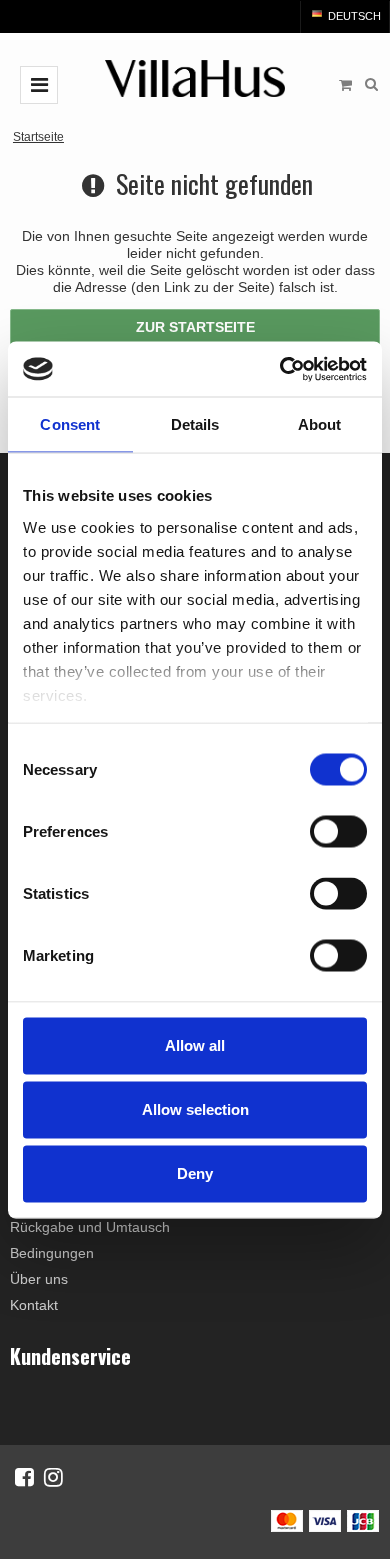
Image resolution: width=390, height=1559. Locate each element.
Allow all (195, 1045)
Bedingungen (52, 1253)
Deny (195, 1173)
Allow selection (195, 1109)
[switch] (338, 832)
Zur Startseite (195, 327)
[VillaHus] (195, 78)
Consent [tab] (70, 424)
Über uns (39, 1279)
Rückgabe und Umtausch (90, 1227)
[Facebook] (24, 1477)
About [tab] (320, 424)
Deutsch (353, 16)
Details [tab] (195, 424)
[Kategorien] (39, 85)
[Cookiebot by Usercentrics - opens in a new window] (280, 369)
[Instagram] (53, 1477)
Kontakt (34, 1305)
